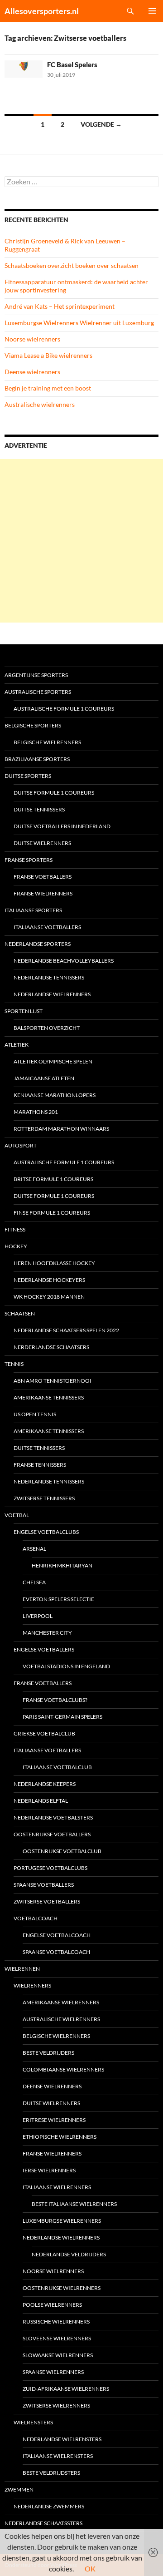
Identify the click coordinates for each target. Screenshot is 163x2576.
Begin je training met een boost (48, 388)
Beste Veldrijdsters (51, 2473)
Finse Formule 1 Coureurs (52, 1213)
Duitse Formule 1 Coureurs (54, 793)
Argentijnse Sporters (36, 675)
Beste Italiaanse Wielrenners (74, 2204)
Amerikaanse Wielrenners (61, 2002)
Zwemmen (19, 2489)
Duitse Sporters (28, 776)
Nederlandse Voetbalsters (53, 1817)
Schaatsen (20, 1313)
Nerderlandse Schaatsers (51, 1347)
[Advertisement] (81, 541)
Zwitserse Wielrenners (56, 2405)
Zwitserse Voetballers (47, 1901)
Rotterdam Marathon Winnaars (61, 1129)
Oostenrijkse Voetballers (52, 1834)
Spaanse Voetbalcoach (56, 1952)
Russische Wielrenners (56, 2321)
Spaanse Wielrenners (53, 2372)
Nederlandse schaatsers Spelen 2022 (66, 1330)
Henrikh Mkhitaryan (62, 1565)
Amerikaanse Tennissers (49, 1397)
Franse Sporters (29, 860)
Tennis (14, 1364)
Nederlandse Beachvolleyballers (64, 961)
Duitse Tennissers (39, 809)
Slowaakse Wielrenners (58, 2355)
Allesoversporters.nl (42, 11)
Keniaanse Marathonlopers (55, 1095)
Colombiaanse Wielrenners (63, 2069)
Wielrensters (33, 2422)
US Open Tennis (35, 1414)
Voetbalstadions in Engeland (66, 1666)
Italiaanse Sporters (33, 910)
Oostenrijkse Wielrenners (62, 2288)
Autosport (21, 1145)
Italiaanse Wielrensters (58, 2456)
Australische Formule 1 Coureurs (64, 709)
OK (90, 2569)
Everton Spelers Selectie (58, 1599)
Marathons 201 (36, 1112)
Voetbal (17, 1515)
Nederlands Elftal (41, 1801)
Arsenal (34, 1549)
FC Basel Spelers (72, 64)
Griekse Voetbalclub (44, 1733)
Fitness (15, 1229)
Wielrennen (22, 1969)
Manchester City (47, 1633)
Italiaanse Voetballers (47, 927)
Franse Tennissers (40, 1465)
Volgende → (101, 124)
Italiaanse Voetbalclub (57, 1767)
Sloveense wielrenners (57, 2338)
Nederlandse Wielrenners (52, 994)
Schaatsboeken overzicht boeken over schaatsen (72, 265)
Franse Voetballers (43, 877)
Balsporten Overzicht (47, 1028)
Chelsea (34, 1582)
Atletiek (17, 1045)
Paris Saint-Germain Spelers (62, 1717)
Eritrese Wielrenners (54, 2120)
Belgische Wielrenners (47, 742)
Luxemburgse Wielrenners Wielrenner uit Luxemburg (79, 323)
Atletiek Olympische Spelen (53, 1061)
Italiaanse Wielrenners (57, 2187)
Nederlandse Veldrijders (69, 2254)
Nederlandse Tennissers (49, 977)
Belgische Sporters (33, 725)
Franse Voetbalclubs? (55, 1700)
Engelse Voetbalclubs (46, 1532)
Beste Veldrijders (48, 2053)
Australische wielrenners (40, 404)
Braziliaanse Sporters (37, 759)
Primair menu (152, 11)
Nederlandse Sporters (38, 944)
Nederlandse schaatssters (43, 2523)
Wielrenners (32, 1985)
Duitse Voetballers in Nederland (62, 826)
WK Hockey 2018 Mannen (49, 1297)
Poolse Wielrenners (52, 2305)
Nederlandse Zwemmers (49, 2506)
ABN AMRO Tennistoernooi (53, 1381)
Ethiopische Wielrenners (60, 2137)
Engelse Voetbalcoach (57, 1935)
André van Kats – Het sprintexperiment (60, 306)
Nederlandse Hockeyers (49, 1280)
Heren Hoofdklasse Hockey (54, 1263)
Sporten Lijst (24, 1011)
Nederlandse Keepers (45, 1784)
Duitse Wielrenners (42, 843)
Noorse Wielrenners (53, 2271)
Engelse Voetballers (44, 1649)
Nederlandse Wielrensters (62, 2439)
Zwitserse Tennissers (44, 1498)
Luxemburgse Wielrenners (62, 2221)
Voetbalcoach (36, 1918)
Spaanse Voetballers (44, 1885)
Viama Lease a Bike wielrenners (48, 355)
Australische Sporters (38, 692)
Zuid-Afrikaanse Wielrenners (66, 2389)
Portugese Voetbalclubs (50, 1868)
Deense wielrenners (32, 372)
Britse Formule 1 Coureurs (53, 1179)
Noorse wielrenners (32, 339)
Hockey (16, 1246)
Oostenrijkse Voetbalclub (62, 1851)
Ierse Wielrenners (49, 2170)
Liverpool (38, 1616)
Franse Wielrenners (43, 893)
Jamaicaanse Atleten (44, 1078)
